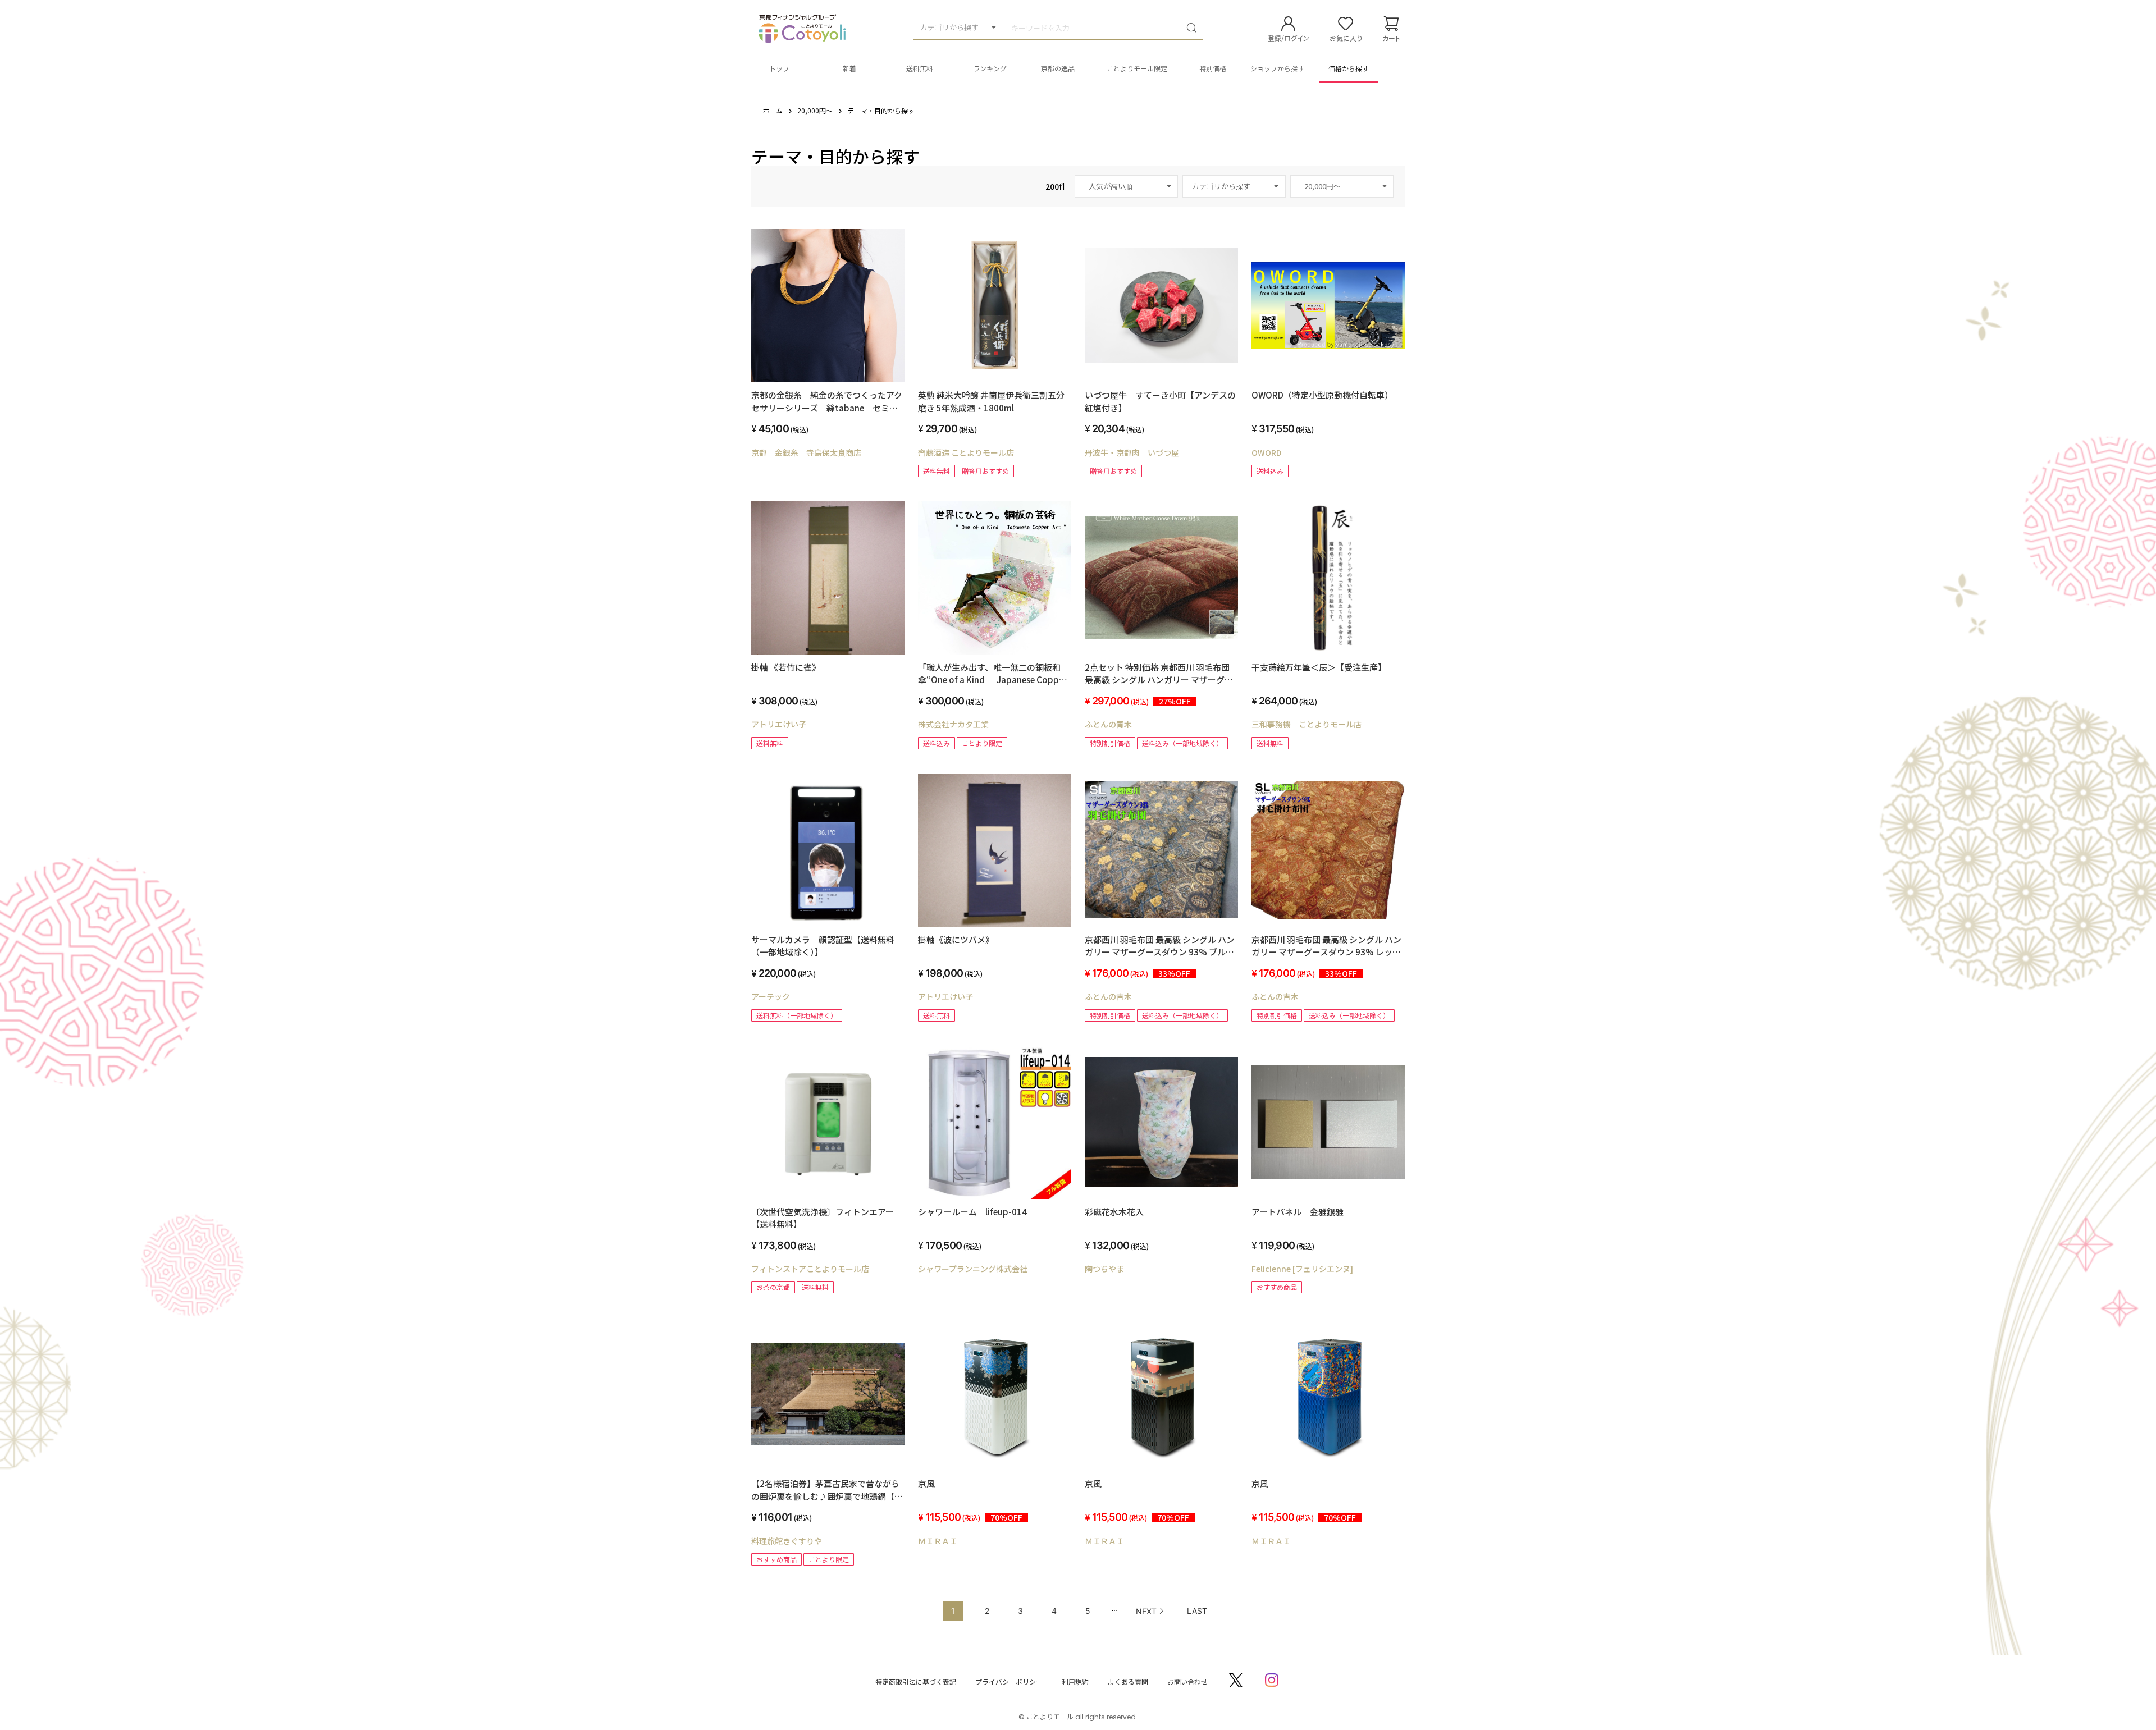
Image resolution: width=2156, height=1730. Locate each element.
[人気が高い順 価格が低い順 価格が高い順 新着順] (1126, 186)
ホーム (773, 110)
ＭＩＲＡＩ (938, 1541)
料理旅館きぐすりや (787, 1541)
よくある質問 (1128, 1681)
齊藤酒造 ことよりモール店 (966, 452)
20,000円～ (815, 110)
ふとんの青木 (1108, 724)
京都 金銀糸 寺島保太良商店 (806, 452)
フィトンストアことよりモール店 (810, 1269)
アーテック (771, 996)
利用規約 (1075, 1681)
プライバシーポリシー (1009, 1681)
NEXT (1146, 1611)
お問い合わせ (1187, 1681)
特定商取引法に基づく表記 (916, 1681)
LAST (1197, 1611)
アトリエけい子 (779, 724)
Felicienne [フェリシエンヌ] (1302, 1269)
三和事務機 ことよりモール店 (1307, 724)
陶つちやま (1104, 1269)
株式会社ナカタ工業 (953, 724)
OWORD (1266, 452)
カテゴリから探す (949, 27)
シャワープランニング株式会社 (973, 1269)
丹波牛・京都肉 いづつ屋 (1132, 452)
